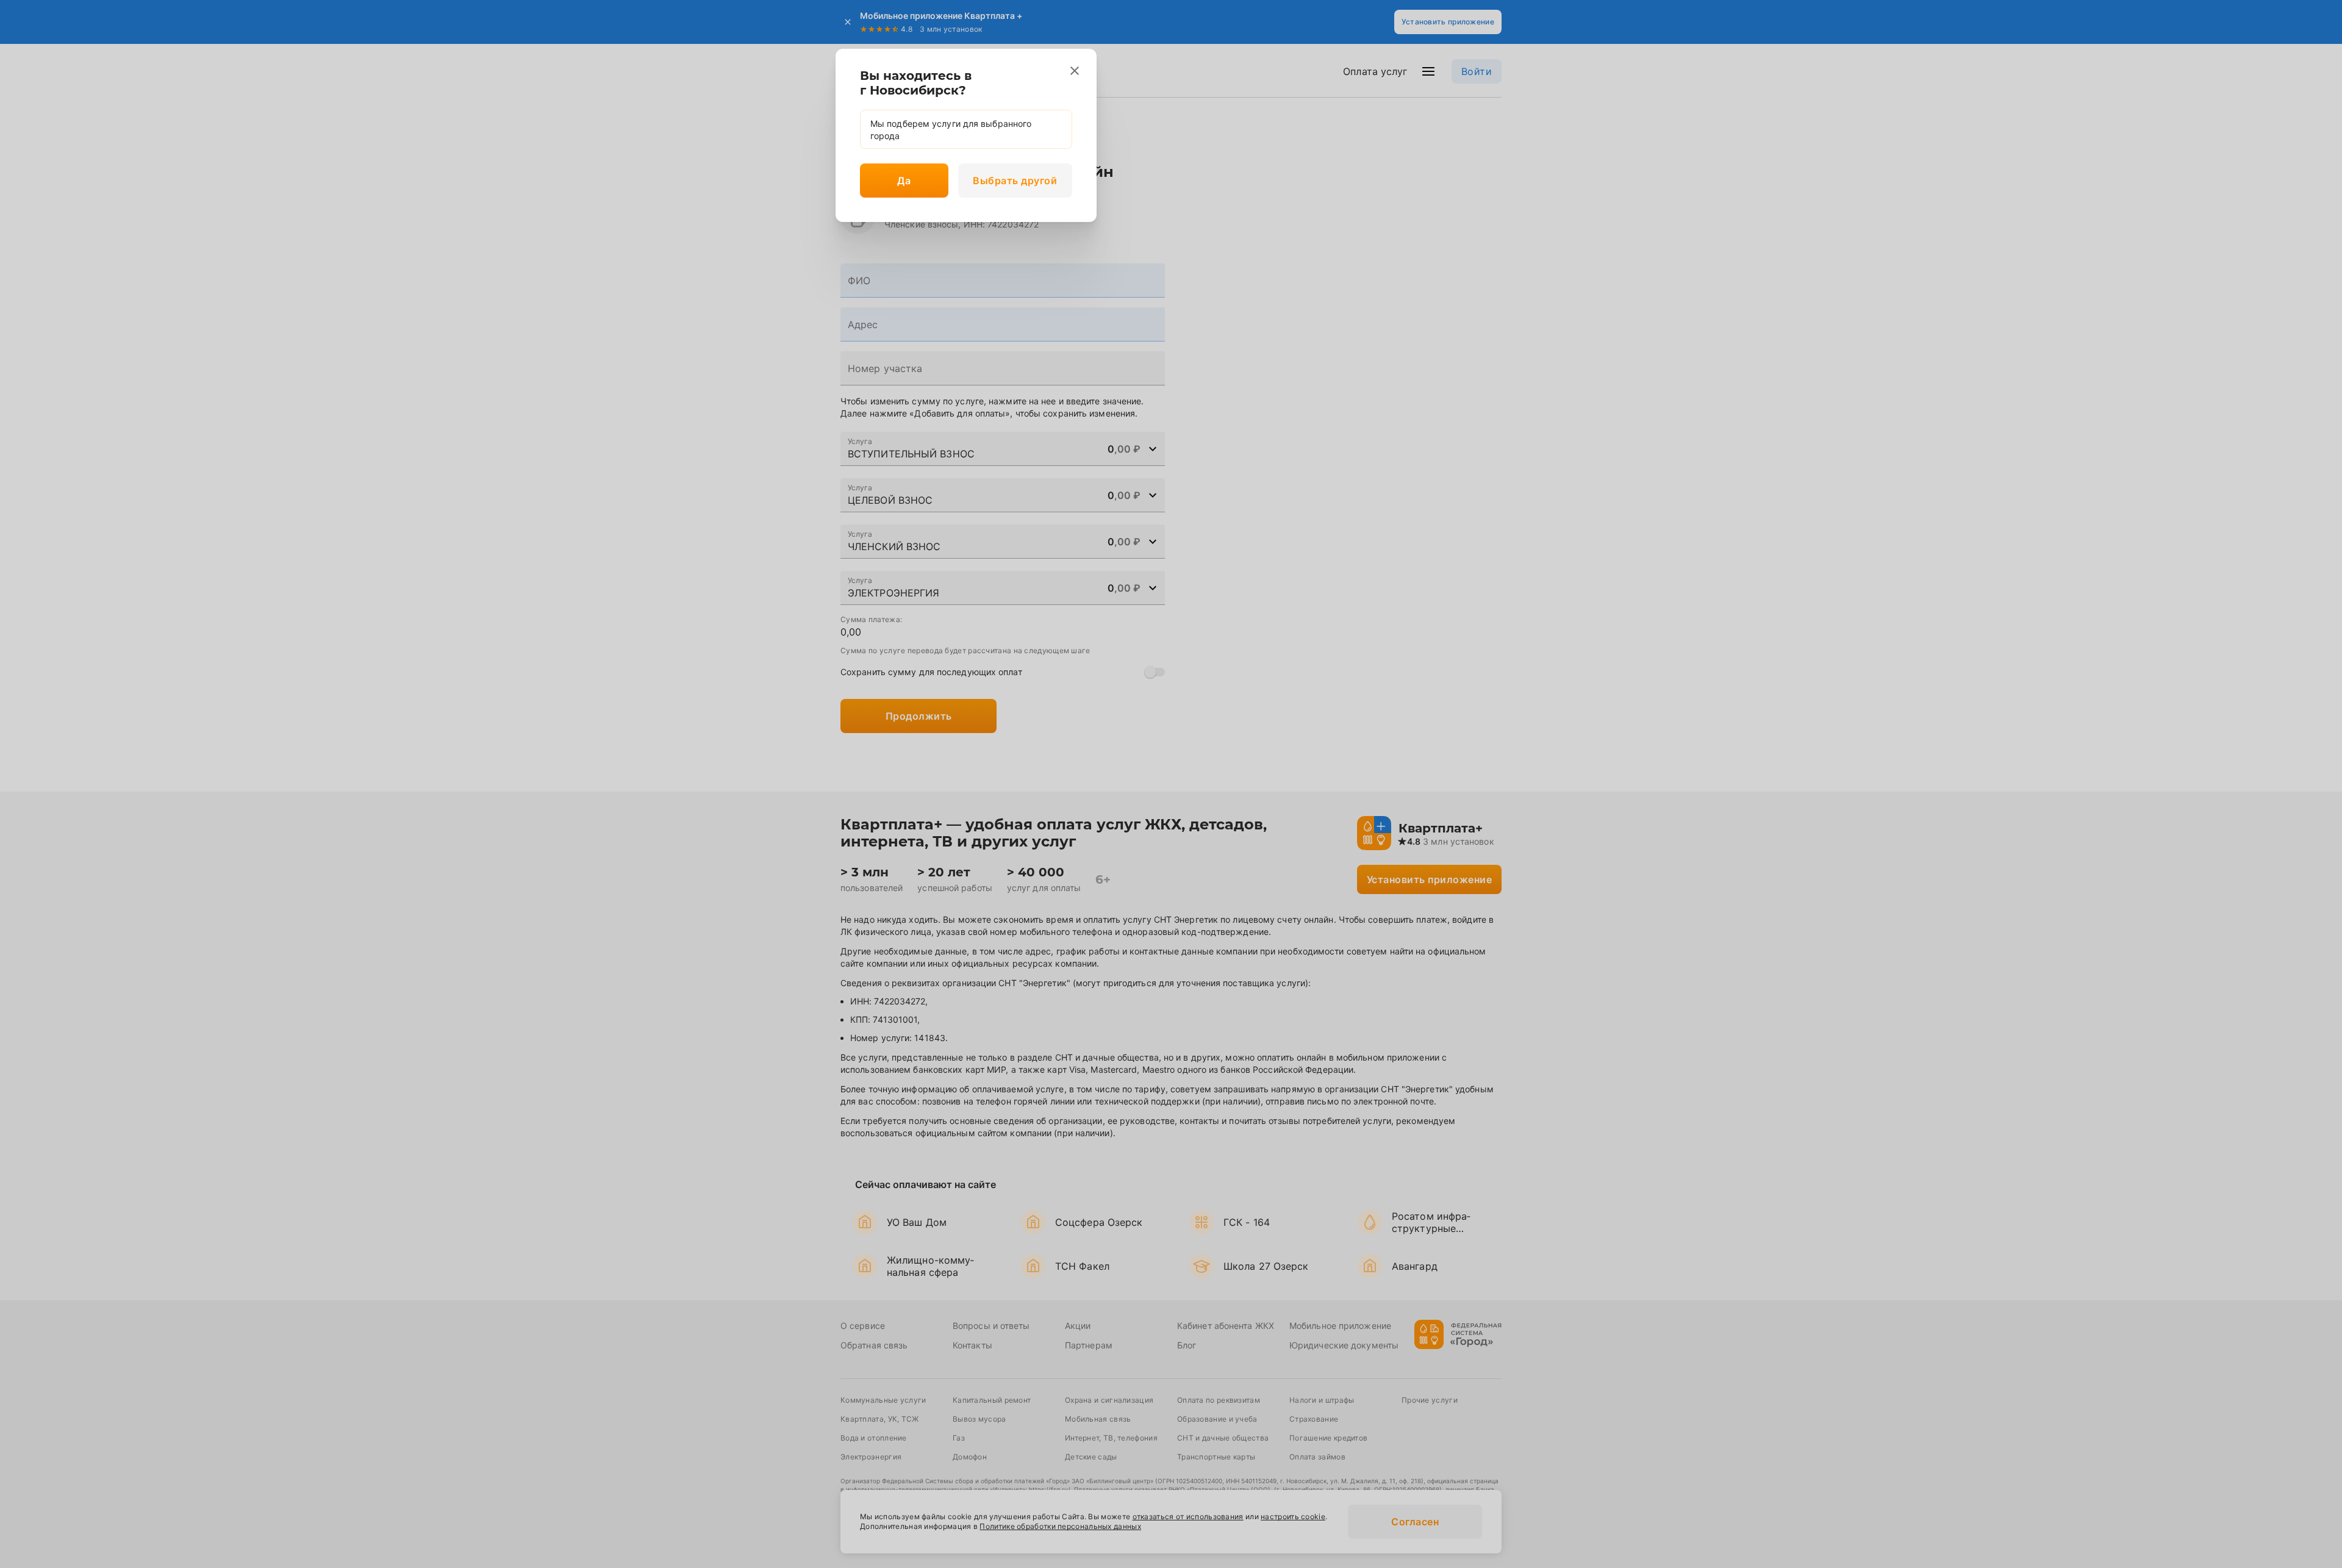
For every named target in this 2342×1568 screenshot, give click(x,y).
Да (904, 181)
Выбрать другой (1015, 181)
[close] (1075, 71)
